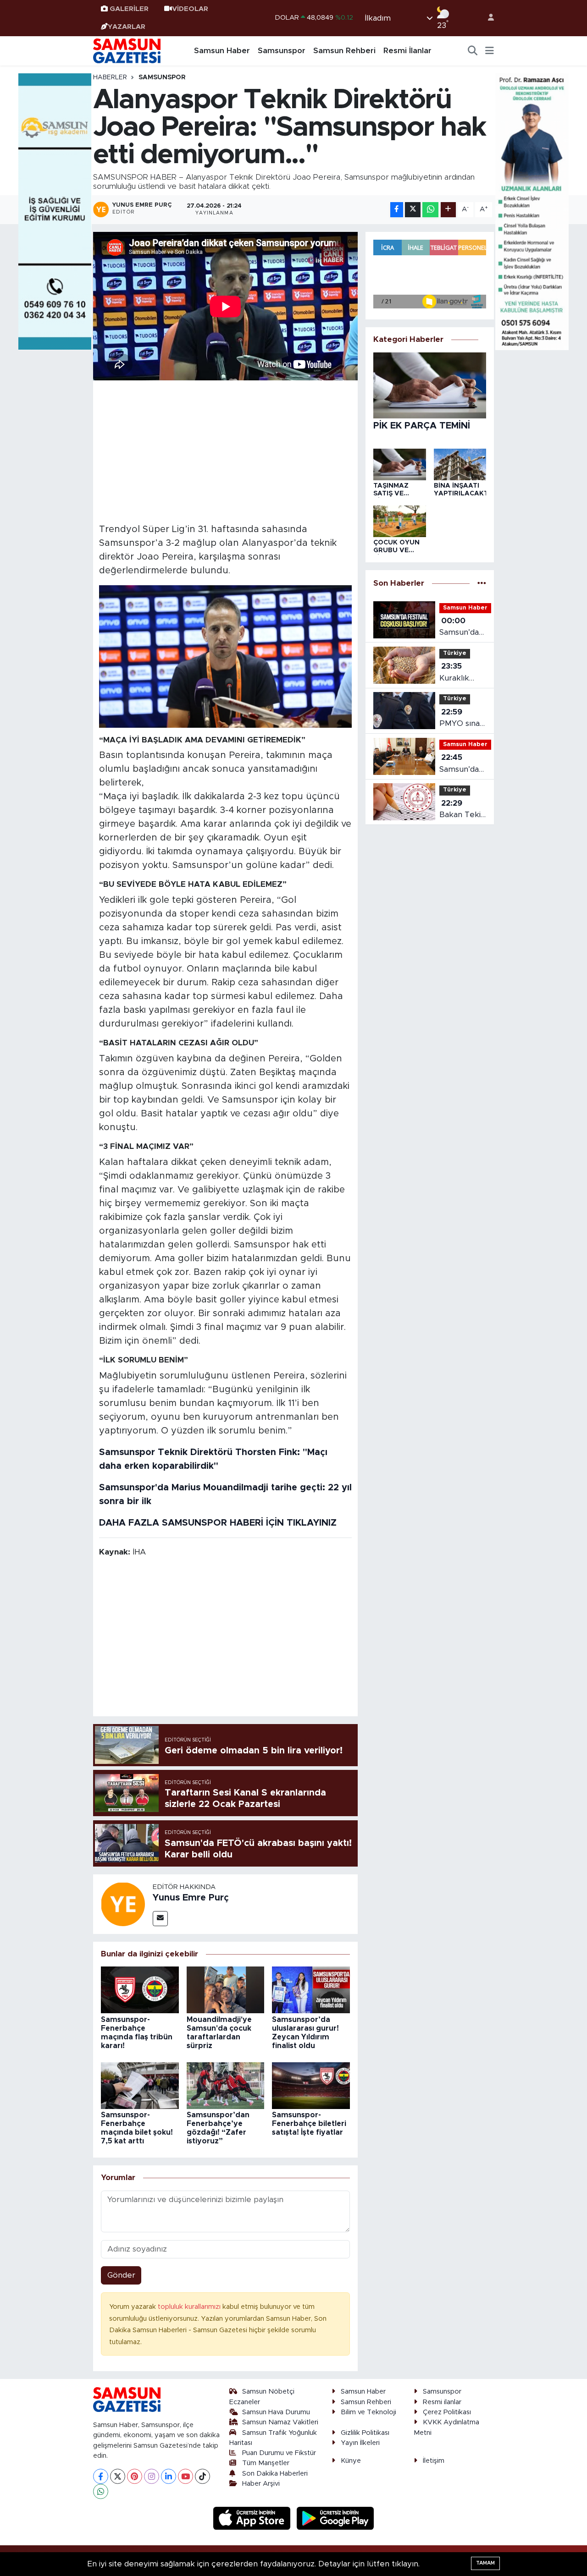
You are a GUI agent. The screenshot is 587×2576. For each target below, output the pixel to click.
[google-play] (335, 2518)
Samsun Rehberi (344, 51)
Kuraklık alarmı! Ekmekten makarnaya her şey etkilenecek (462, 673)
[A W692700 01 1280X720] (226, 656)
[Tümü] (482, 584)
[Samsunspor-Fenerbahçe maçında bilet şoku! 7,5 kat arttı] (140, 2085)
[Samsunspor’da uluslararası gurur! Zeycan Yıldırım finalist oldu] (311, 1990)
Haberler (110, 77)
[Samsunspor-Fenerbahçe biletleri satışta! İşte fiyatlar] (311, 2085)
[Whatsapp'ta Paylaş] (430, 210)
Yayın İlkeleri (360, 2443)
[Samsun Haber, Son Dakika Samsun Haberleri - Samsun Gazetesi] (127, 50)
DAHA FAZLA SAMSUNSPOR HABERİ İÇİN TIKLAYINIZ (218, 1523)
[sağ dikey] (532, 211)
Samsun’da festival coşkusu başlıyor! (459, 628)
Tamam (485, 2563)
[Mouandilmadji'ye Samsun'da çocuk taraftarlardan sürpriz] (226, 1990)
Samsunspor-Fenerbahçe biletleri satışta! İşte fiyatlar (309, 2124)
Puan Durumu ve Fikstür (279, 2453)
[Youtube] (186, 2476)
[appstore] (253, 2518)
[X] (118, 2476)
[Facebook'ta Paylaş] (397, 210)
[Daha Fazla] (448, 210)
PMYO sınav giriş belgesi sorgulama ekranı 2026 (462, 719)
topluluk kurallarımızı (190, 2307)
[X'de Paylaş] (413, 210)
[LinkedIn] (169, 2476)
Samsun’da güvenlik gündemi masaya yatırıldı (459, 764)
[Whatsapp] (101, 2491)
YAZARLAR (127, 27)
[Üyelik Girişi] (487, 18)
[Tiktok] (202, 2476)
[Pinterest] (135, 2476)
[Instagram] (152, 2476)
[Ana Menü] (490, 51)
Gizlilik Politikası (365, 2433)
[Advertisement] (226, 450)
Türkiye (455, 653)
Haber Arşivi (261, 2484)
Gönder (121, 2275)
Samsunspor (282, 51)
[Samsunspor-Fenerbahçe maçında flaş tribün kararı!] (140, 1990)
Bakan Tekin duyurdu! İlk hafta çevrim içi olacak (462, 810)
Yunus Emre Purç (191, 1898)
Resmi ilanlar (442, 2402)
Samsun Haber (222, 51)
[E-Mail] (160, 1919)
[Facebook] (101, 2476)
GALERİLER (129, 9)
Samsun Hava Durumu (276, 2412)
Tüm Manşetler (266, 2463)
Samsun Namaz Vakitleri (280, 2422)
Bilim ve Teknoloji (368, 2412)
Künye (351, 2461)
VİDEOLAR (190, 9)
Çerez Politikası (447, 2412)
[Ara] (473, 51)
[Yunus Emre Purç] (123, 1903)
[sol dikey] (55, 211)
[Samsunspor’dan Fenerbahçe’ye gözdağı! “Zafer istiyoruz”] (226, 2085)
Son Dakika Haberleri (275, 2474)
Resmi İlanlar (407, 51)
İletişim (434, 2461)
